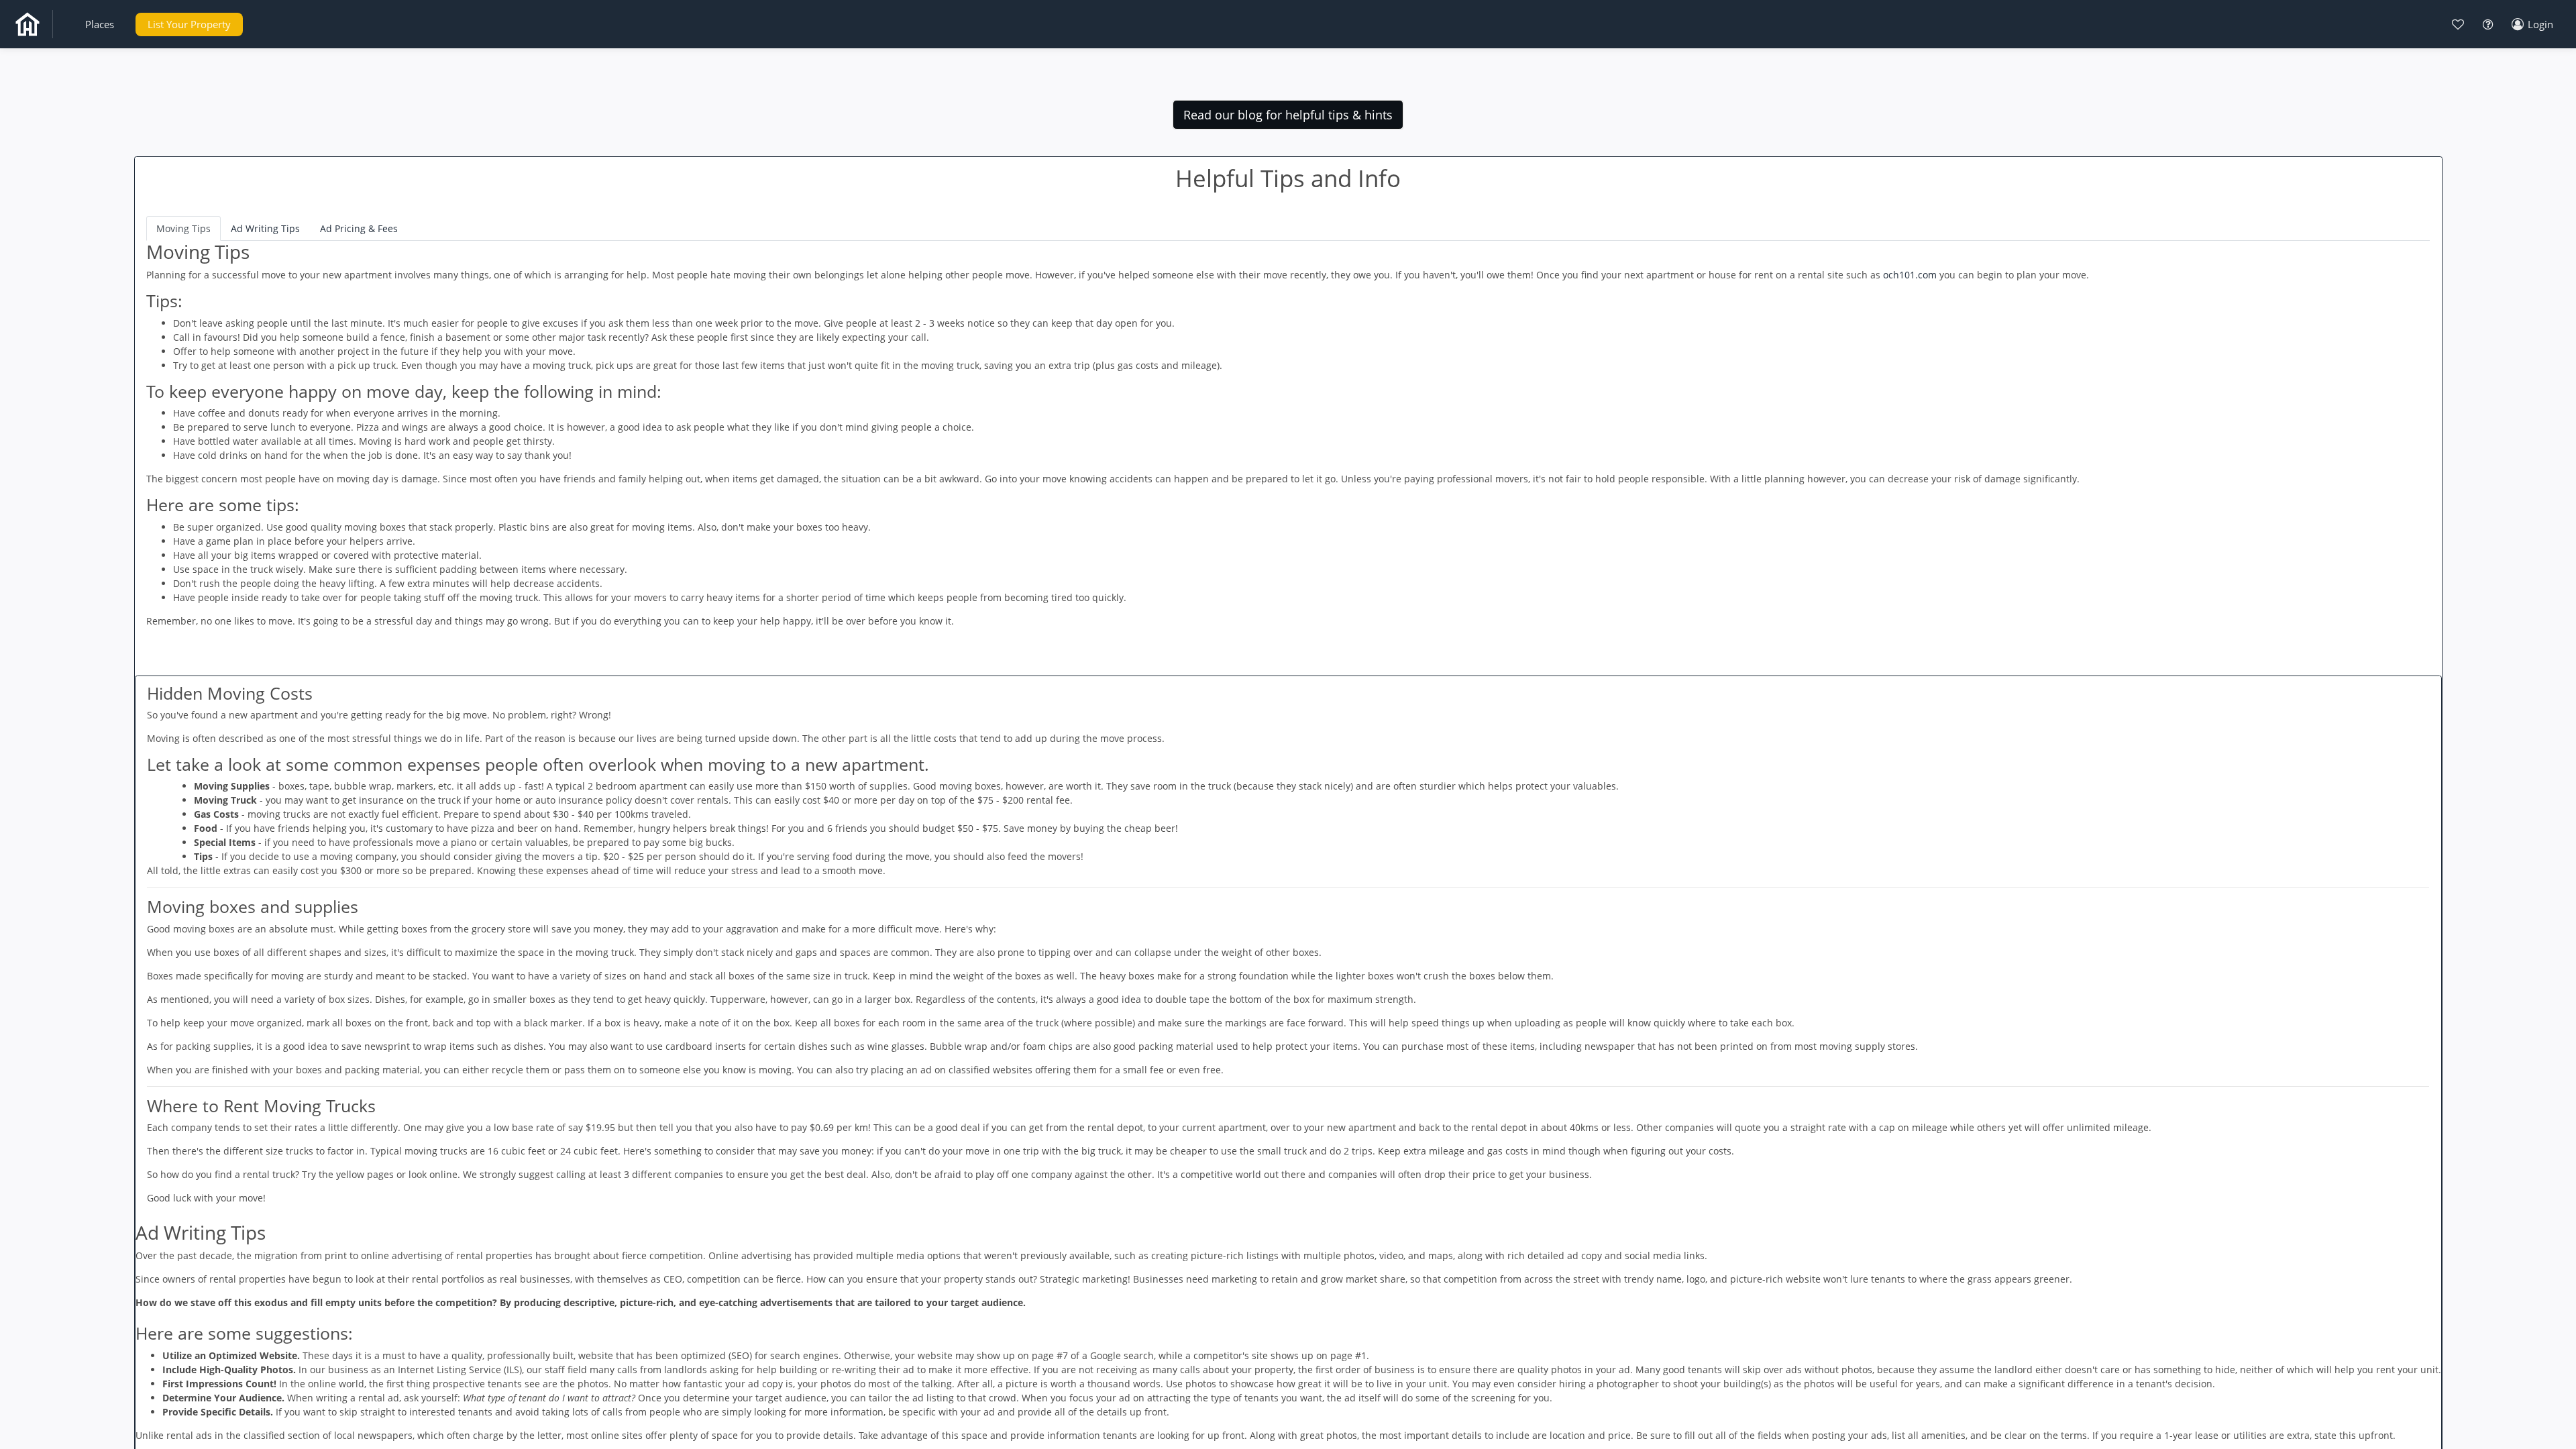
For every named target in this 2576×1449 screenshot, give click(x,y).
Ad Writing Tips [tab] (265, 228)
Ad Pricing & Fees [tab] (359, 228)
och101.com (1910, 275)
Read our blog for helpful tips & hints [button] (1288, 115)
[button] (100, 24)
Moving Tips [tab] (183, 228)
